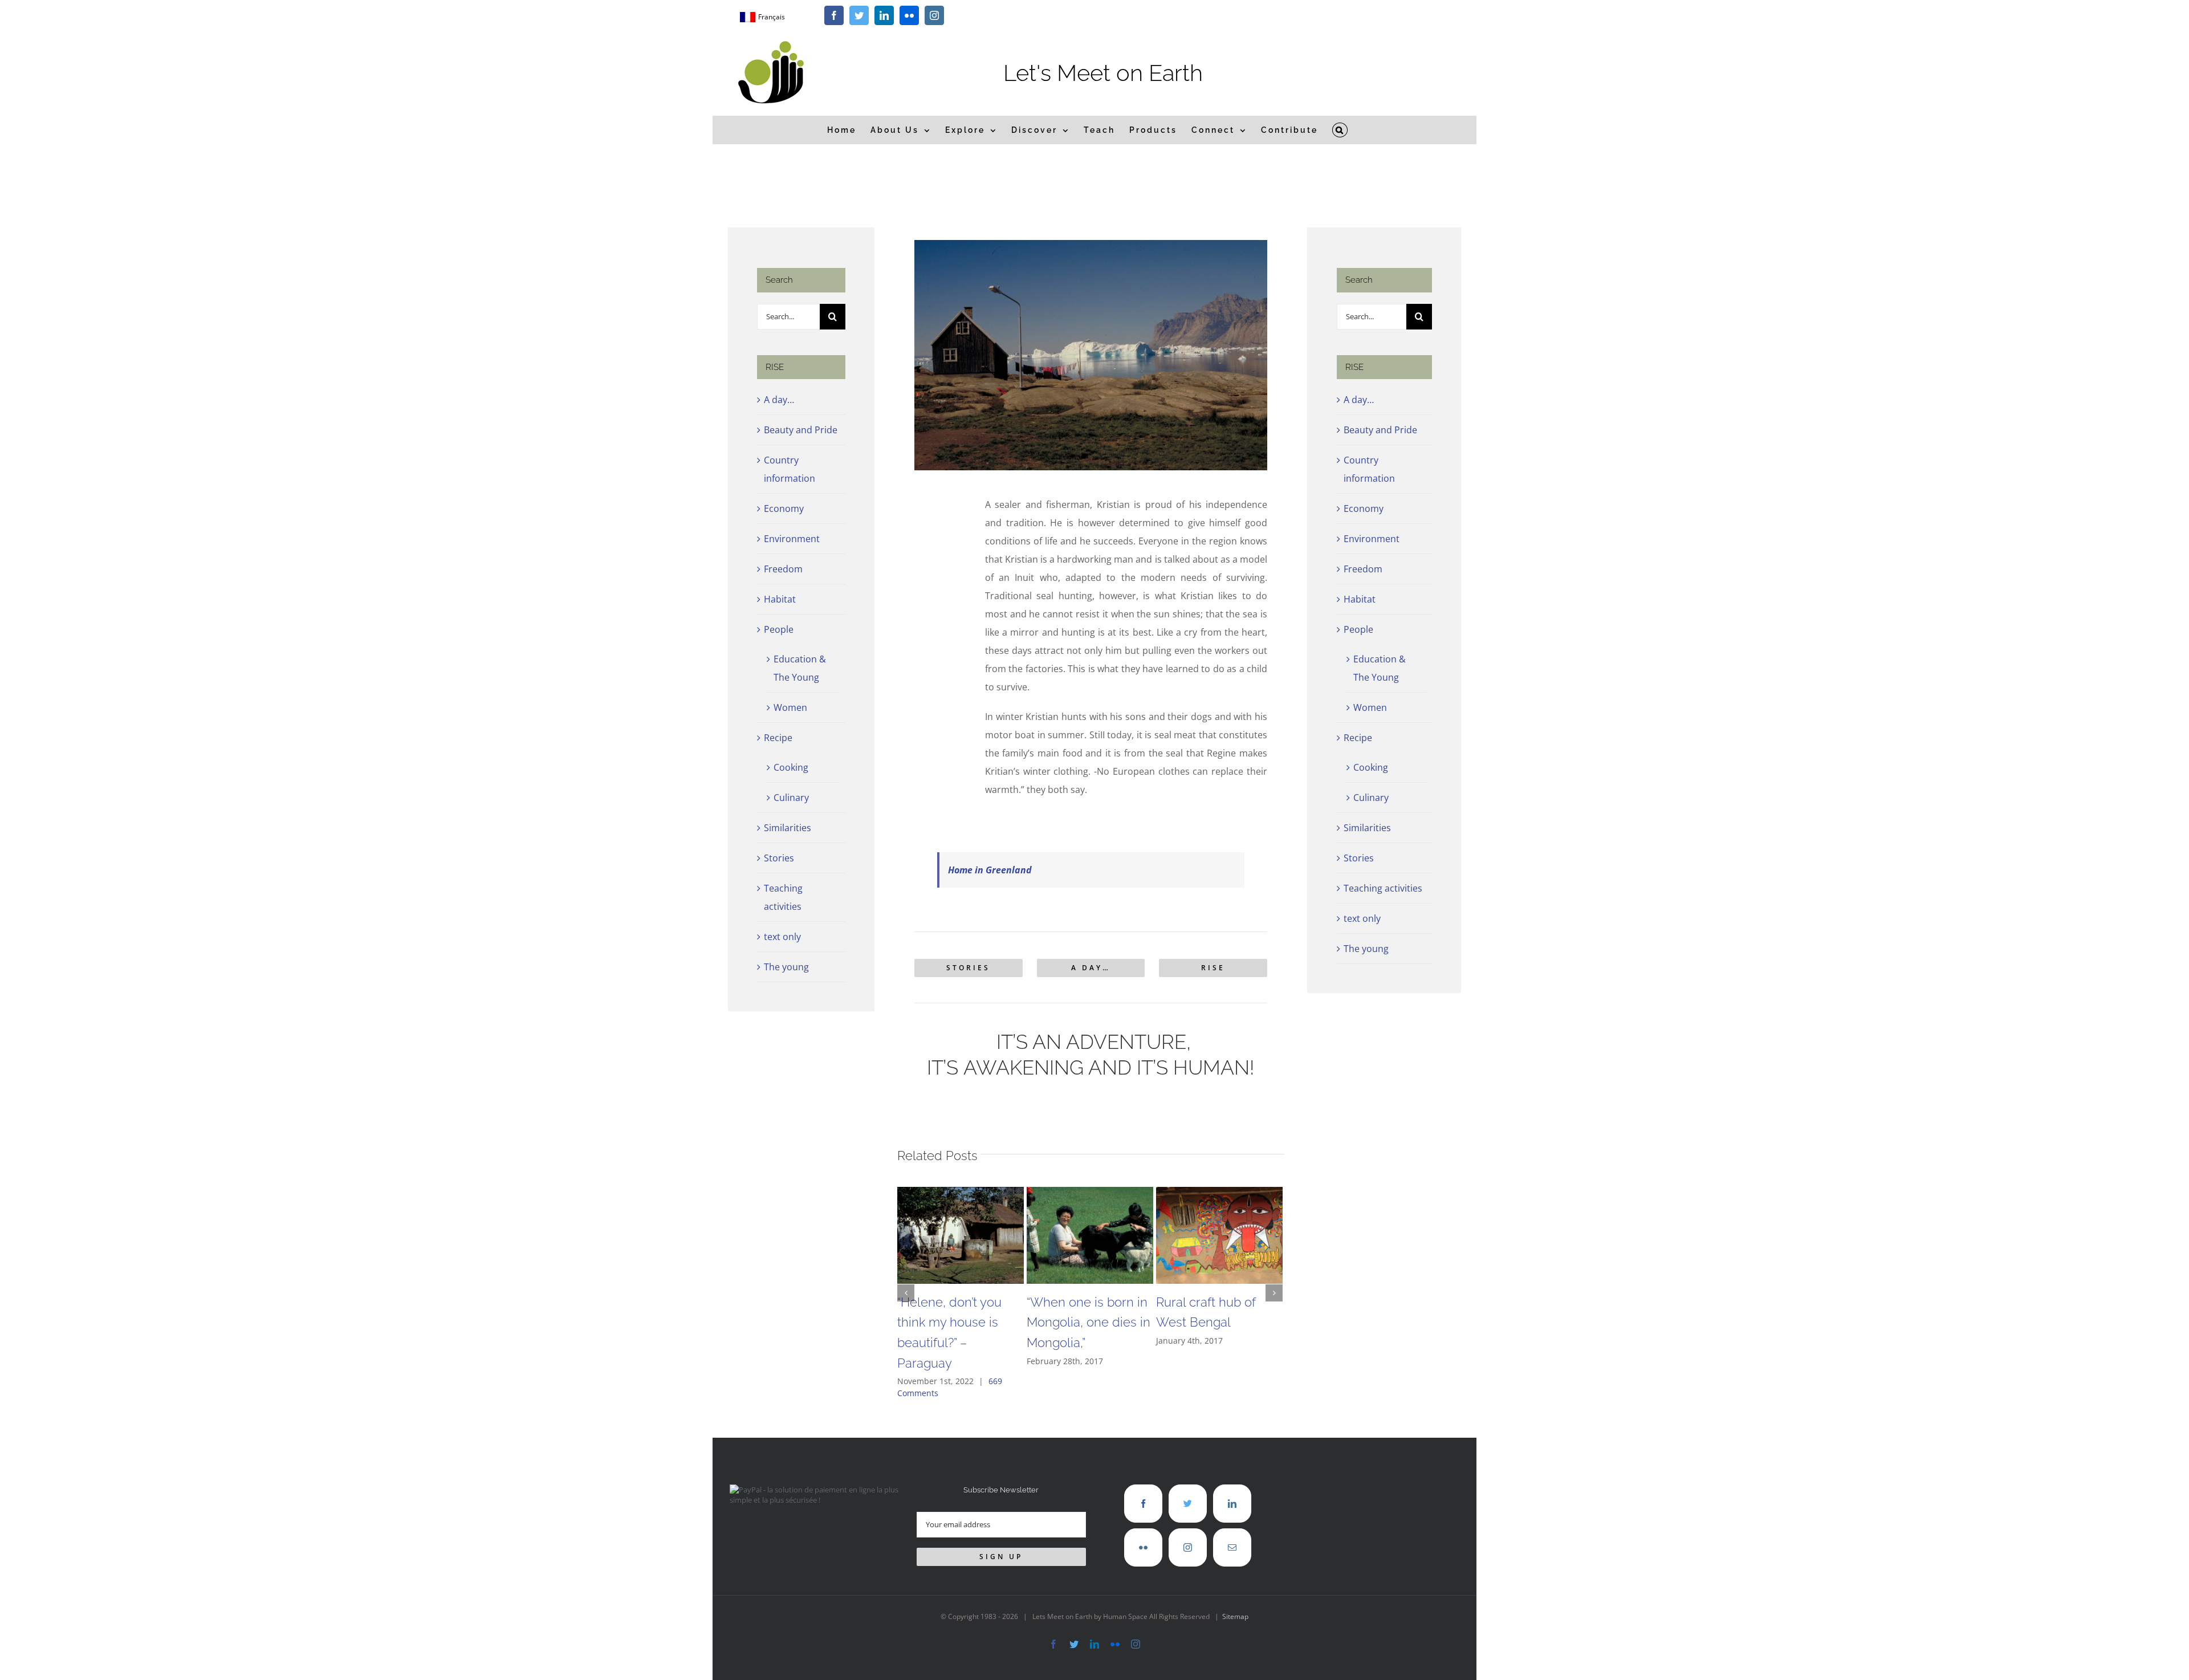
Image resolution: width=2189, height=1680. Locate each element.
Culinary (791, 798)
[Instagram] (1188, 1547)
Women (790, 707)
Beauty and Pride (801, 430)
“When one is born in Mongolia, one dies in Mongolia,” (1089, 1322)
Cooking (791, 767)
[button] (1340, 130)
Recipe (778, 738)
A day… (779, 400)
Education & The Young (800, 668)
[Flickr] (1143, 1547)
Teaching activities (783, 897)
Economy (784, 509)
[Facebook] (1143, 1504)
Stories (779, 858)
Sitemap (1235, 1616)
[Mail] (1232, 1547)
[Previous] (906, 1293)
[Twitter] (1188, 1504)
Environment (792, 539)
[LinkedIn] (1232, 1504)
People (779, 629)
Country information (790, 469)
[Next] (1274, 1293)
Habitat (780, 599)
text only (782, 937)
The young (786, 967)
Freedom (783, 569)
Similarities (788, 828)
